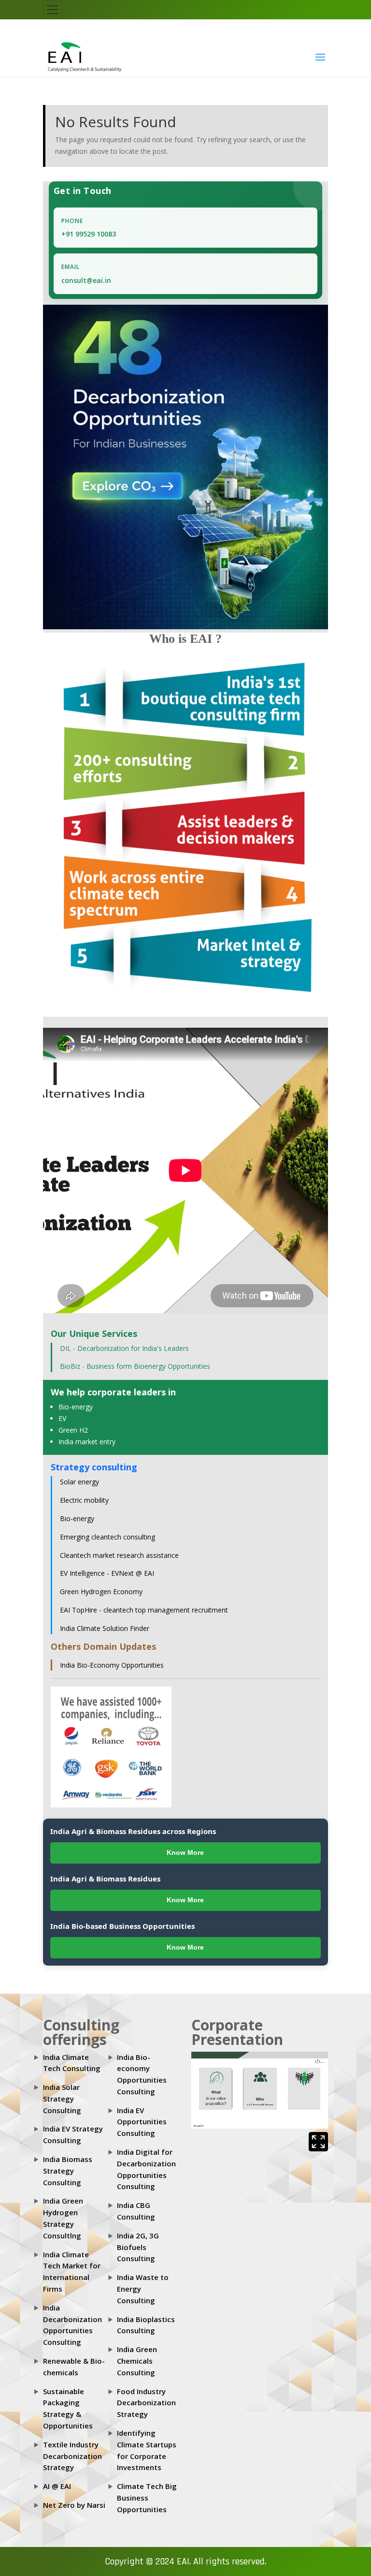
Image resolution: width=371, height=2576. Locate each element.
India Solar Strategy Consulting (62, 2099)
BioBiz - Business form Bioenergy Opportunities (135, 1366)
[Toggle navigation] (53, 10)
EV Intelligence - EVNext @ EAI (107, 1573)
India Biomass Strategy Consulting (68, 2171)
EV (62, 1418)
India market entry (87, 1442)
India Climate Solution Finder (105, 1628)
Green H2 (73, 1430)
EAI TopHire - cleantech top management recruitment (144, 1610)
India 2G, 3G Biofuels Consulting (138, 2247)
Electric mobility (84, 1500)
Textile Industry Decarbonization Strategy (72, 2456)
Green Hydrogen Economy (101, 1591)
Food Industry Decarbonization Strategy (146, 2403)
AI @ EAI (57, 2486)
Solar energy (79, 1482)
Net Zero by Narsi (74, 2505)
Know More (185, 1852)
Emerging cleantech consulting (107, 1537)
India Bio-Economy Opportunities (112, 1665)
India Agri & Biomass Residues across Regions (133, 1831)
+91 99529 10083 (89, 234)
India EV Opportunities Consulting (142, 2122)
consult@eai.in (86, 280)
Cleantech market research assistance (119, 1555)
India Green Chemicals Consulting (137, 2361)
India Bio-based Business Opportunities (122, 1926)
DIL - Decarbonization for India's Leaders (124, 1348)
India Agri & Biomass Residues (105, 1879)
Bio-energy (76, 1407)
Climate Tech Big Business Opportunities (147, 2498)
